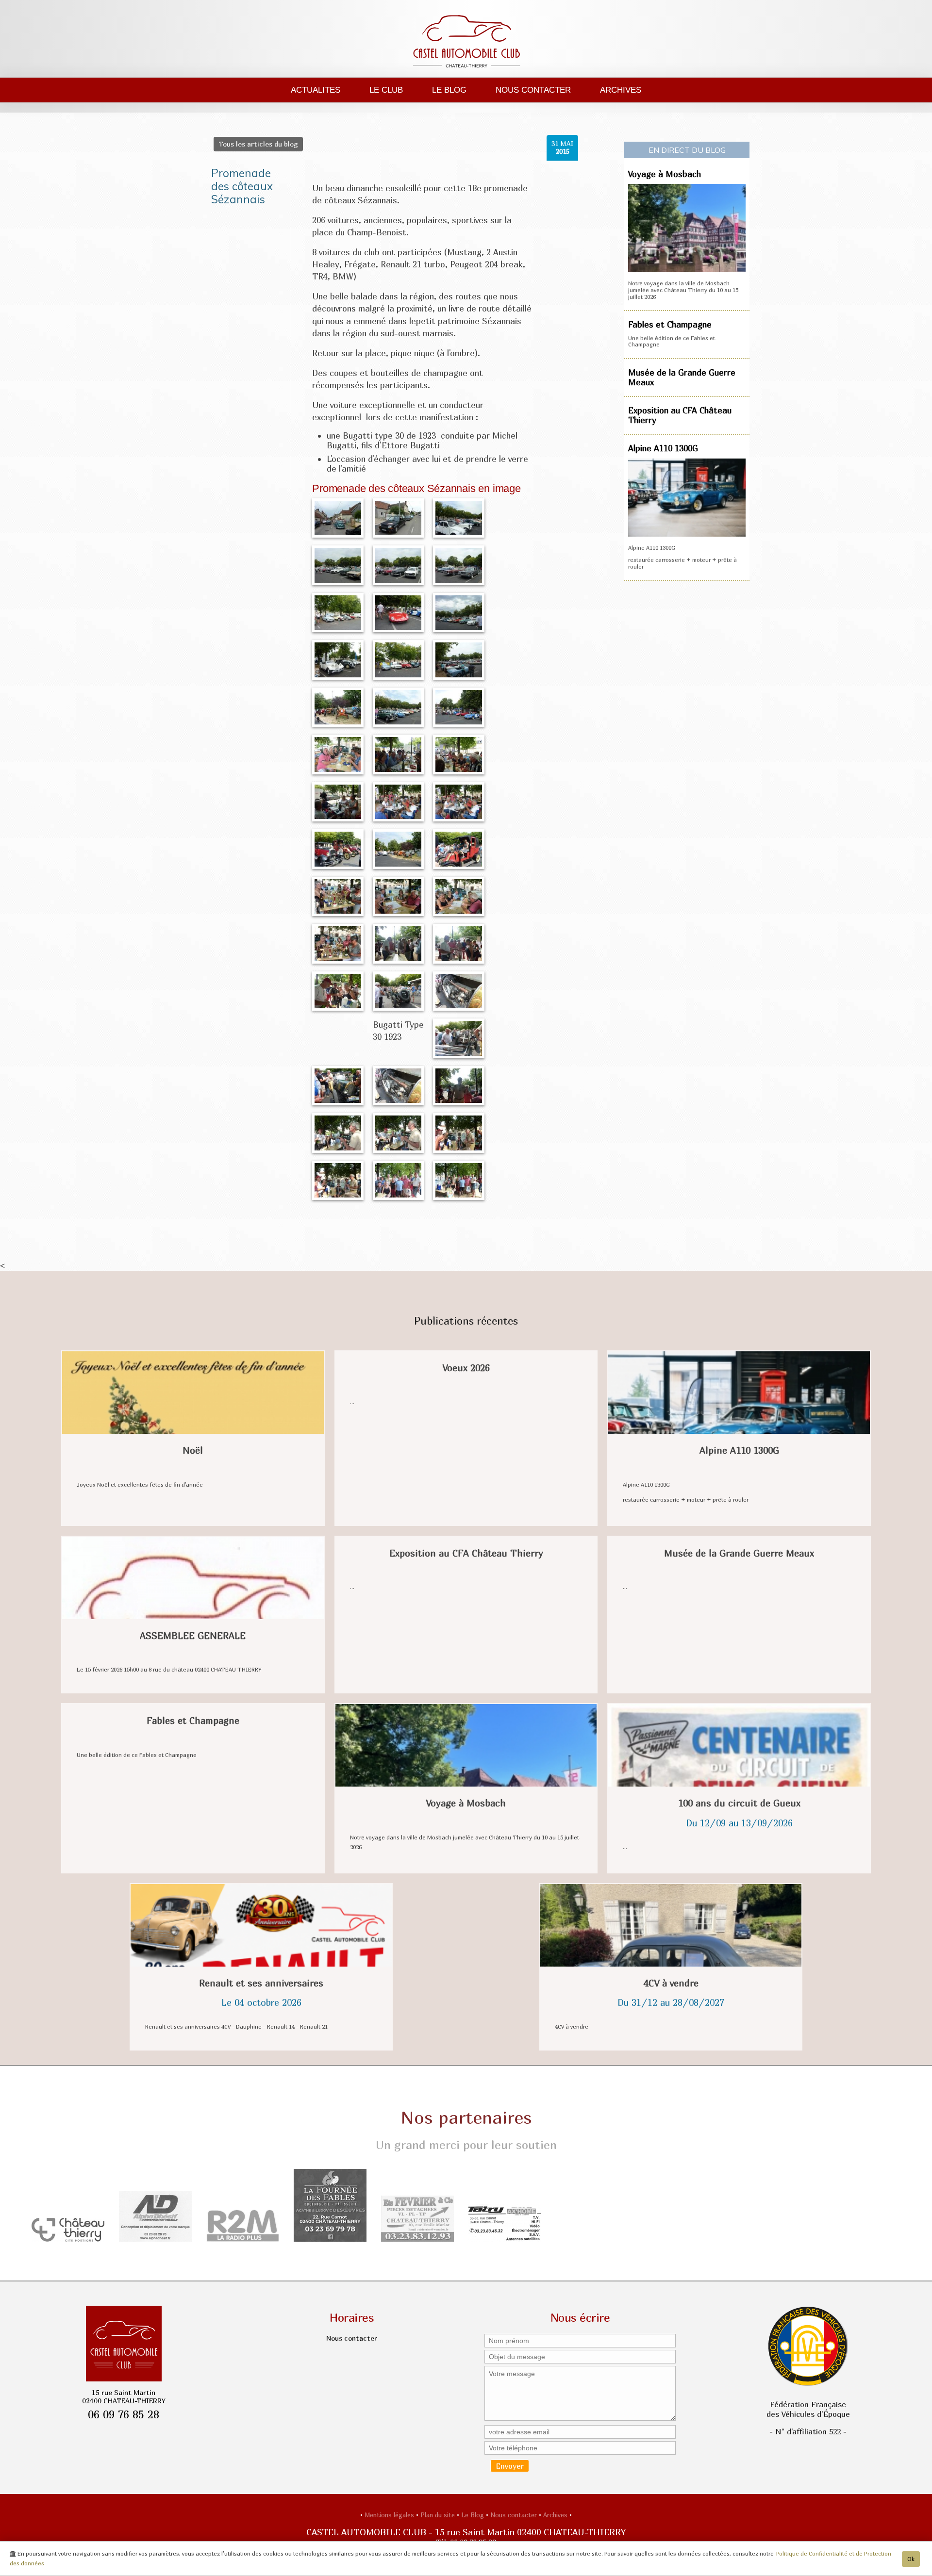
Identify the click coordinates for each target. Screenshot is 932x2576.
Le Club (386, 90)
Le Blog (449, 90)
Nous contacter (533, 90)
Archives (621, 90)
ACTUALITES (316, 90)
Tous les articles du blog (258, 144)
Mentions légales (390, 2515)
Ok (911, 2559)
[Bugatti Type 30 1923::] (399, 990)
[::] (338, 517)
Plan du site (439, 2515)
